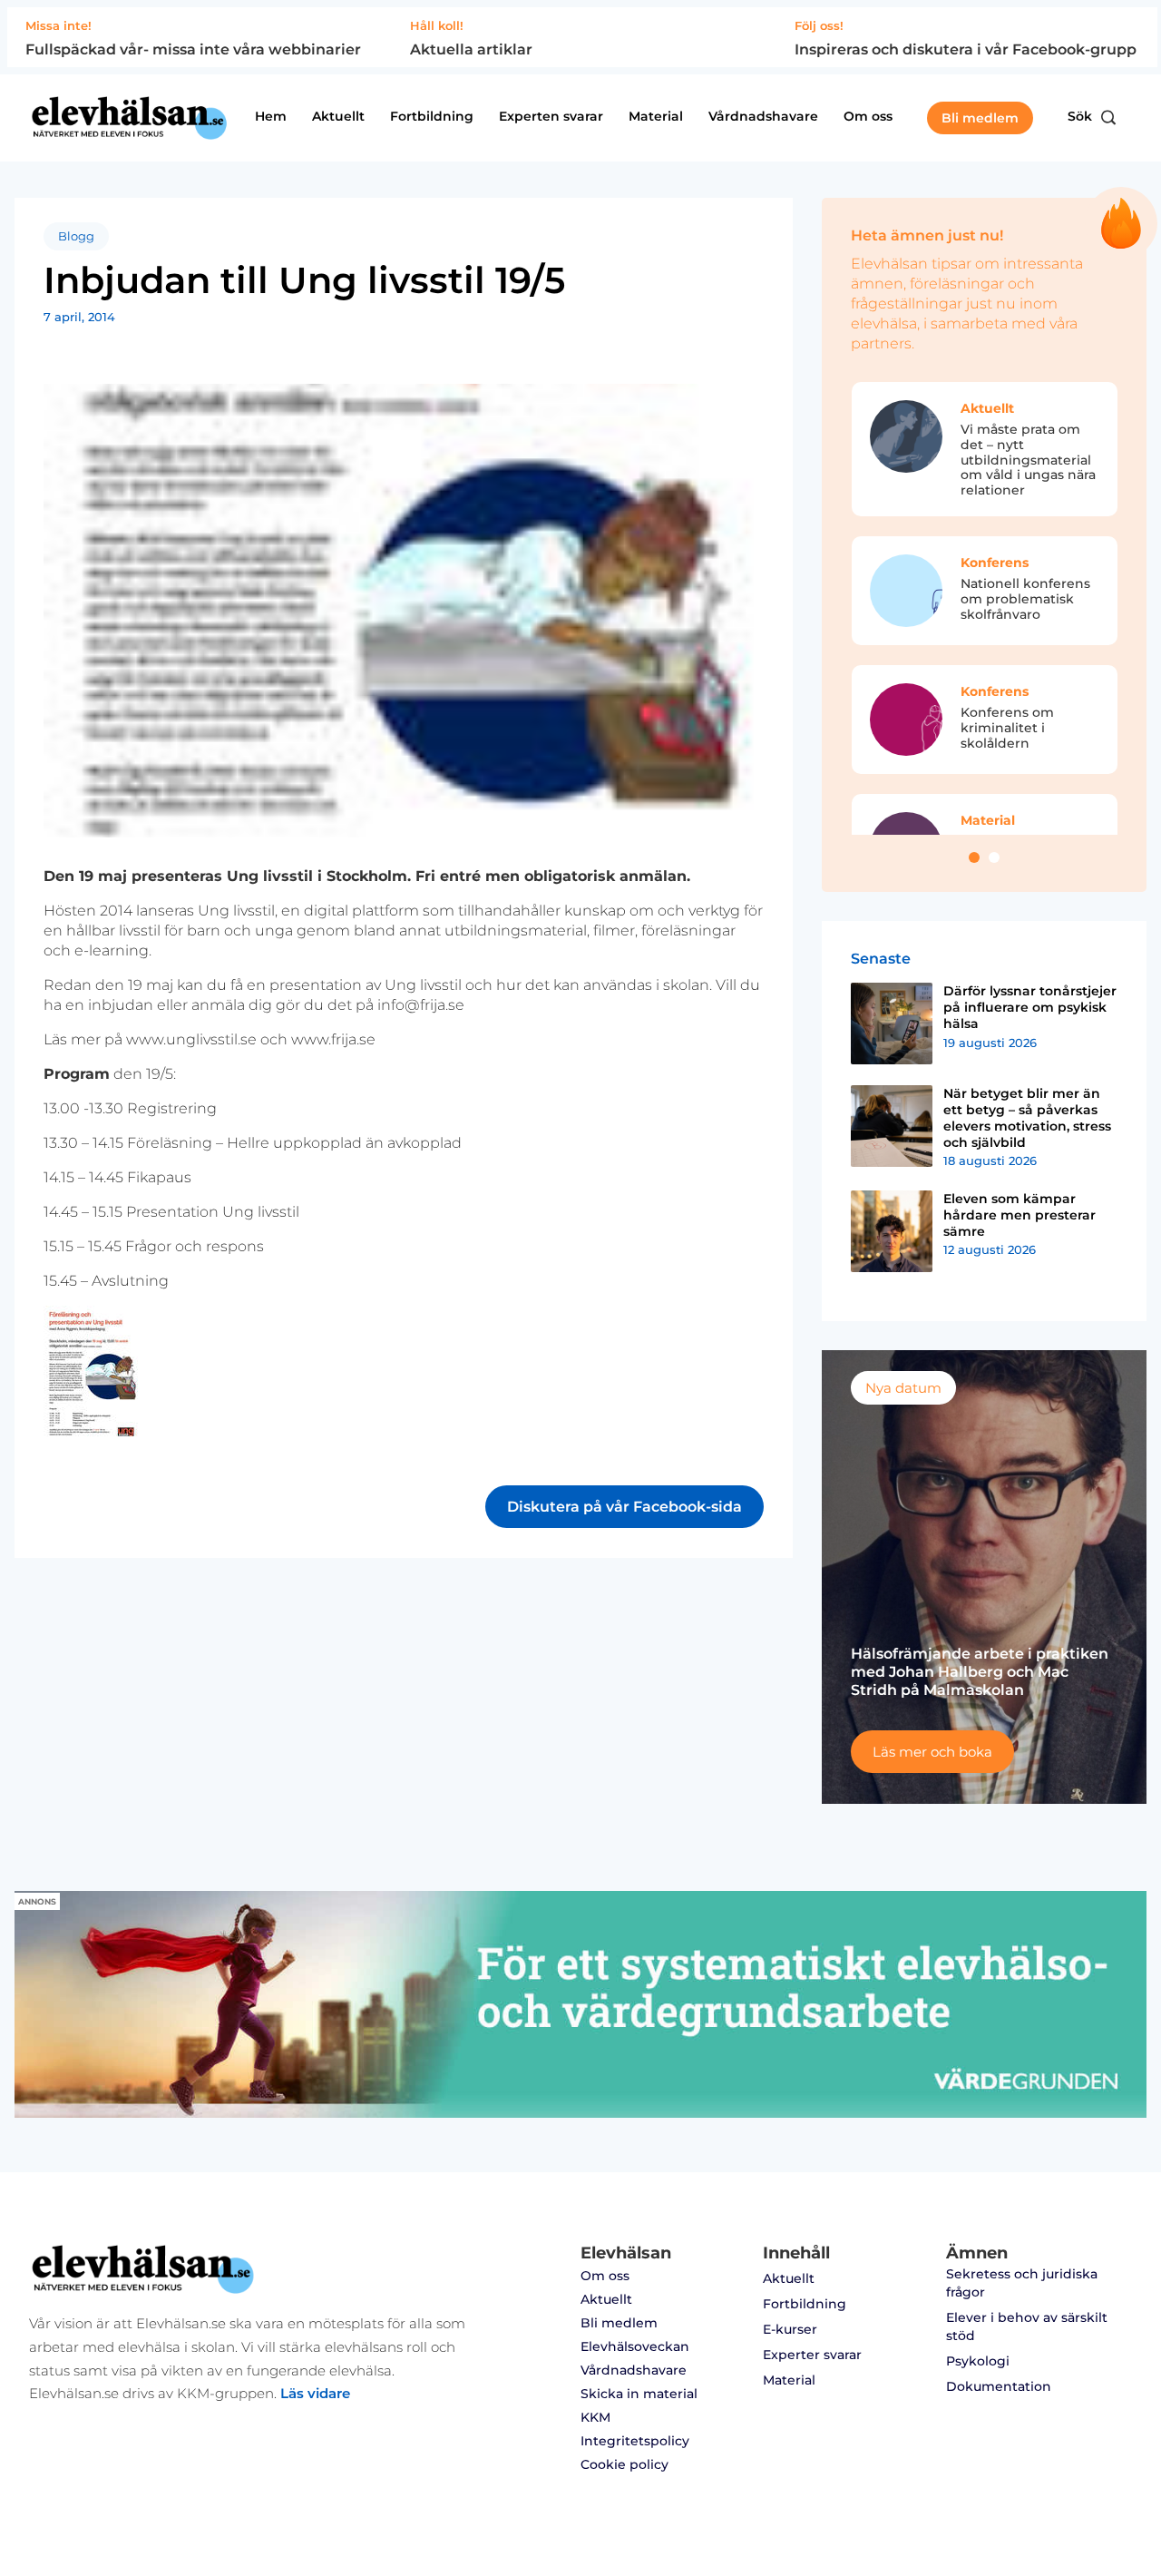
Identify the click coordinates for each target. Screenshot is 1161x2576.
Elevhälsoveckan (635, 2346)
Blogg (76, 236)
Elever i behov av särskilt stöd (1027, 2326)
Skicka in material (639, 2394)
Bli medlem (980, 118)
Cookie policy (624, 2464)
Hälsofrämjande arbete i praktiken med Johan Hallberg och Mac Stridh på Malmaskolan (980, 1672)
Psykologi (978, 2361)
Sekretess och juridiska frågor (1022, 2283)
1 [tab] (974, 857)
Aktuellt (338, 116)
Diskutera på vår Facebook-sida (624, 1507)
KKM (595, 2417)
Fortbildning (432, 116)
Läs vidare (315, 2393)
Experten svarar (551, 116)
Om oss (868, 116)
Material (656, 116)
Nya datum (903, 1388)
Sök (1080, 116)
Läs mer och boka (932, 1752)
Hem (271, 116)
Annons (37, 1901)
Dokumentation (999, 2386)
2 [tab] (994, 857)
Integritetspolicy (635, 2441)
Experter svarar (812, 2355)
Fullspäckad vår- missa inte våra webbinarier (193, 49)
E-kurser (790, 2329)
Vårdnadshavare (763, 116)
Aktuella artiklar (471, 49)
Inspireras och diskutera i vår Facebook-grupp (966, 49)
